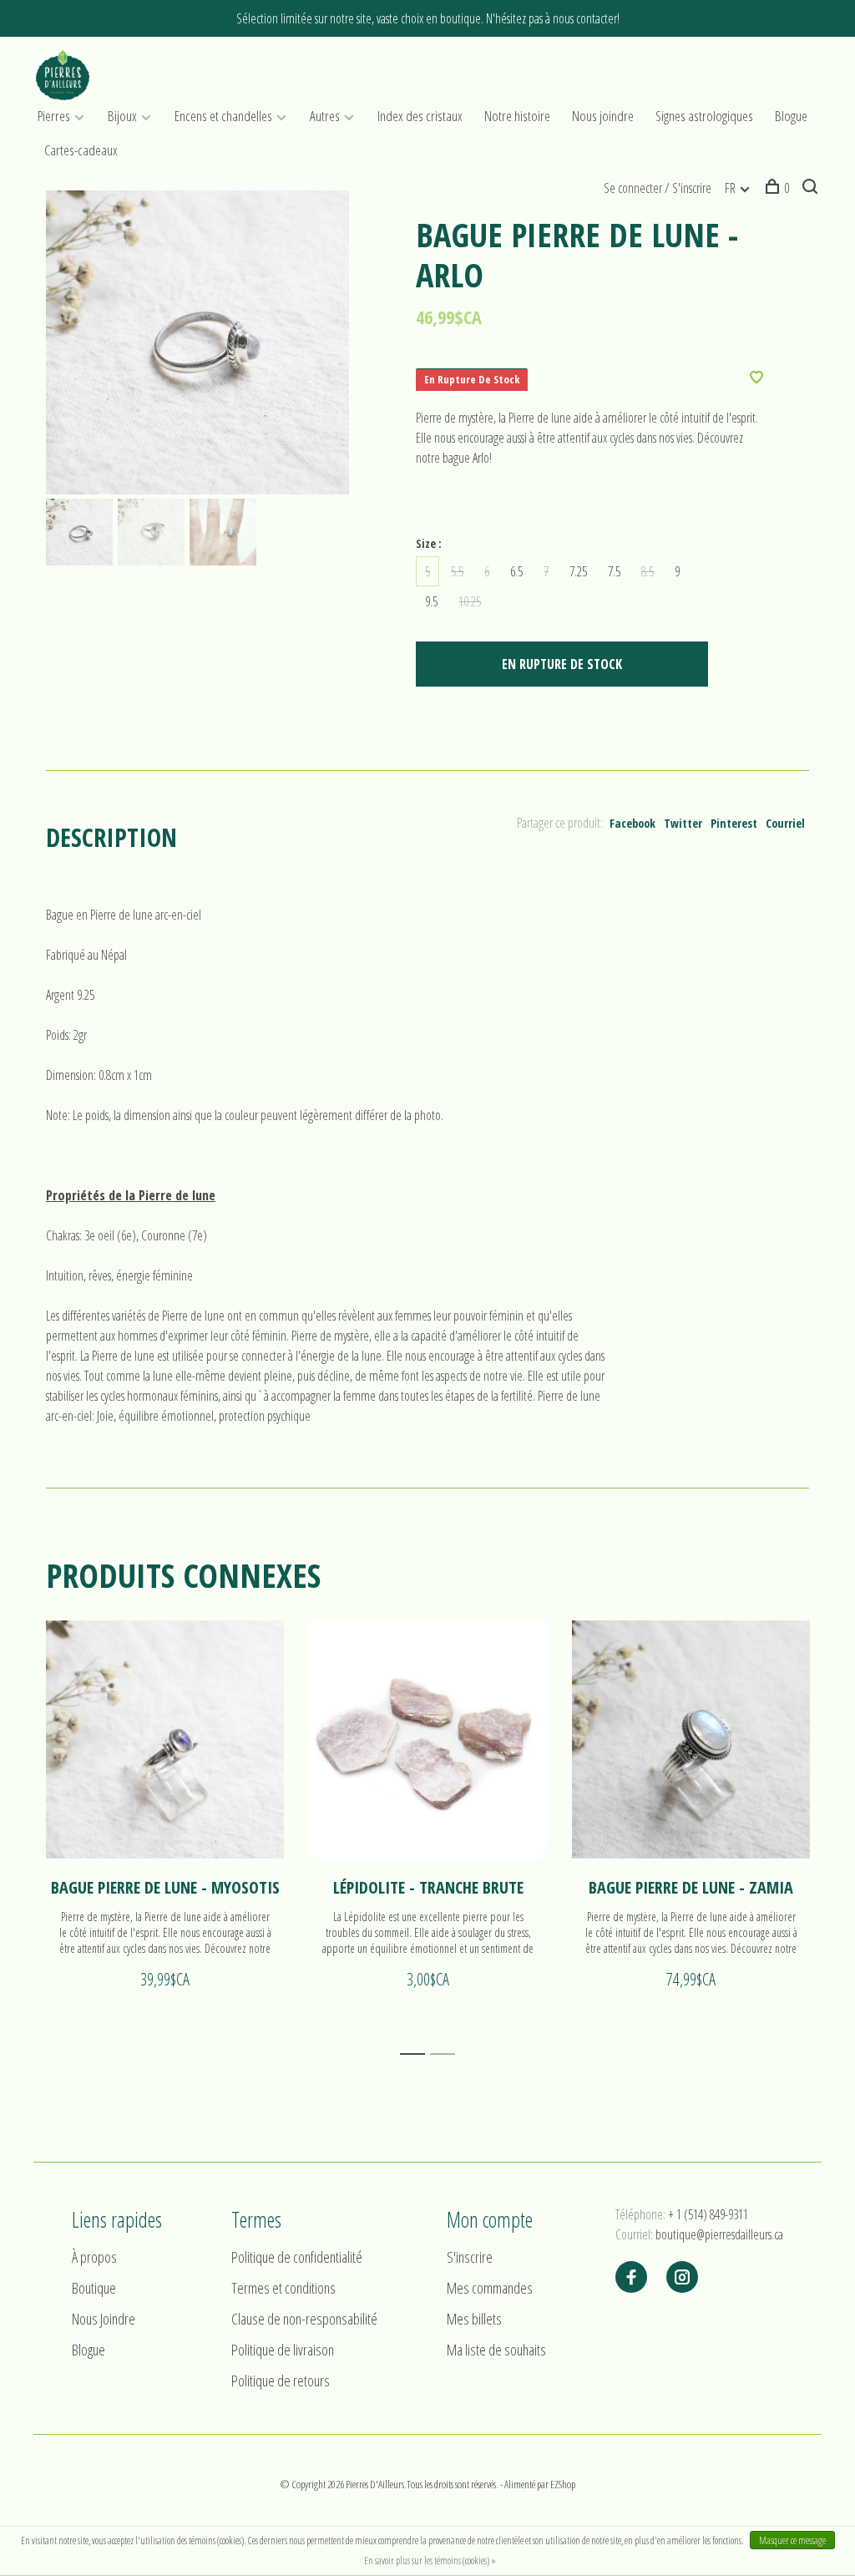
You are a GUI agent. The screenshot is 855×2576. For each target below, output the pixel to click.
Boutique (94, 2288)
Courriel (785, 823)
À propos (94, 2257)
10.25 (470, 601)
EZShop (563, 2484)
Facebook (632, 823)
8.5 (648, 571)
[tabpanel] (198, 342)
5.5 (457, 571)
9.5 (431, 601)
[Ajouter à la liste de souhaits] (756, 378)
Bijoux (122, 116)
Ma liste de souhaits (496, 2350)
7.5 (614, 571)
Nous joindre (603, 116)
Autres (325, 116)
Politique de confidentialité (297, 2257)
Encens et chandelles (223, 116)
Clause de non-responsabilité (304, 2319)
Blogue (791, 116)
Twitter (683, 823)
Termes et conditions (283, 2288)
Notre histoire (517, 116)
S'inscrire (470, 2257)
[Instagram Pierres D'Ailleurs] (682, 2278)
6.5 (516, 571)
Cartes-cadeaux (81, 150)
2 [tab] (447, 2054)
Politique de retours (281, 2381)
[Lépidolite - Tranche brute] (428, 1739)
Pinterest (734, 823)
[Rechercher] (812, 188)
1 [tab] (417, 2054)
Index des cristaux (420, 116)
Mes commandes (490, 2288)
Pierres (54, 116)
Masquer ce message (792, 2541)
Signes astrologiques (704, 116)
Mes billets (474, 2319)
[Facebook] (631, 2278)
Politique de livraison (283, 2350)
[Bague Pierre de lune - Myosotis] (165, 1739)
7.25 (578, 571)
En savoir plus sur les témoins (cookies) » (430, 2561)
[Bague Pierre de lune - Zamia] (691, 1739)
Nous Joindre (104, 2319)
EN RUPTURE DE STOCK (562, 664)
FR (730, 188)
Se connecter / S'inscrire (658, 188)
